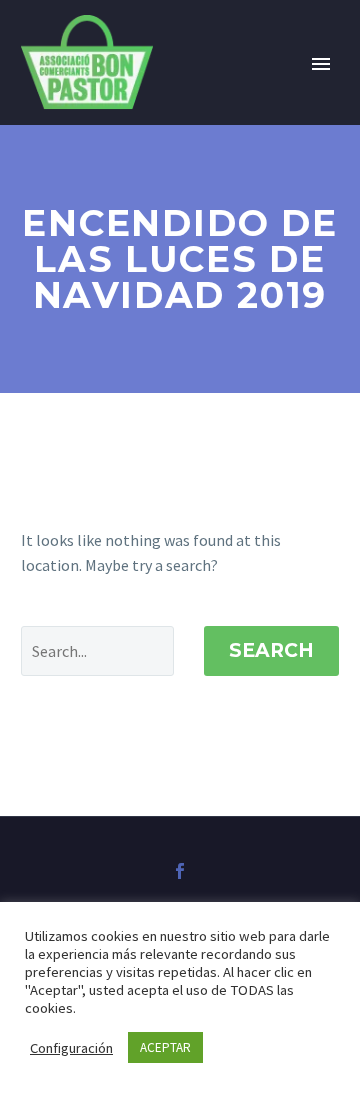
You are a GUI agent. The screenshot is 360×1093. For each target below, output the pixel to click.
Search (271, 650)
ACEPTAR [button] (165, 1047)
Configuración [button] (71, 1048)
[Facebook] (180, 871)
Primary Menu (321, 64)
